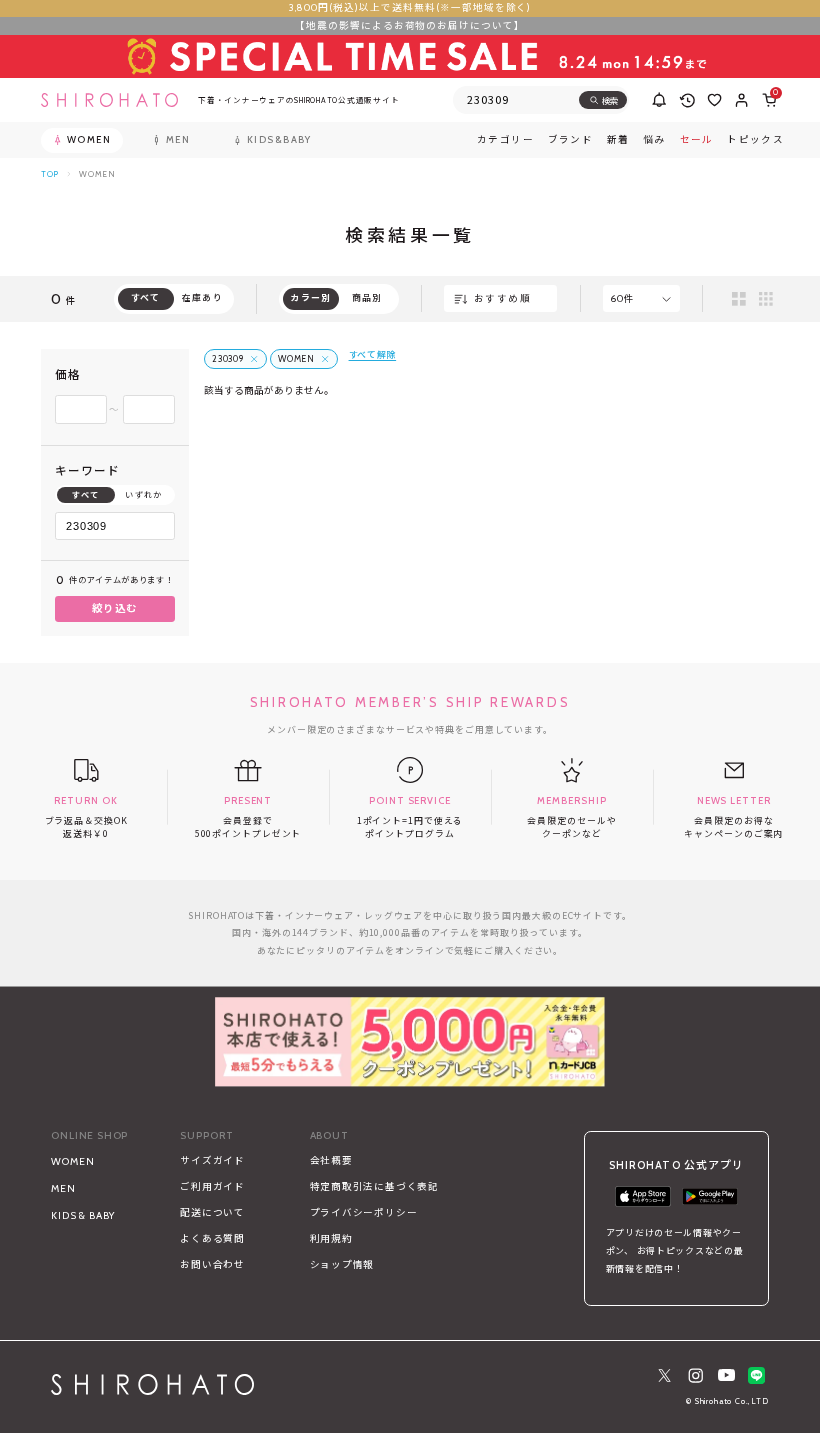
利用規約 (331, 1238)
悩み (654, 140)
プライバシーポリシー (364, 1212)
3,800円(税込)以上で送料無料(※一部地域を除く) (410, 7)
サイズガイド (212, 1160)
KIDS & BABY (83, 1215)
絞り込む (115, 608)
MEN (63, 1188)
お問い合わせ (212, 1264)
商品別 (367, 297)
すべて (85, 495)
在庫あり (202, 297)
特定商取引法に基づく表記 (374, 1186)
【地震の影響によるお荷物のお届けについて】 (410, 25)
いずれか (143, 495)
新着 (618, 140)
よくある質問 (212, 1238)
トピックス (755, 140)
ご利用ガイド (212, 1186)
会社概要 (331, 1160)
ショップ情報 (342, 1264)
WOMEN (72, 1161)
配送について (212, 1212)
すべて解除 (373, 354)
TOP (50, 174)
